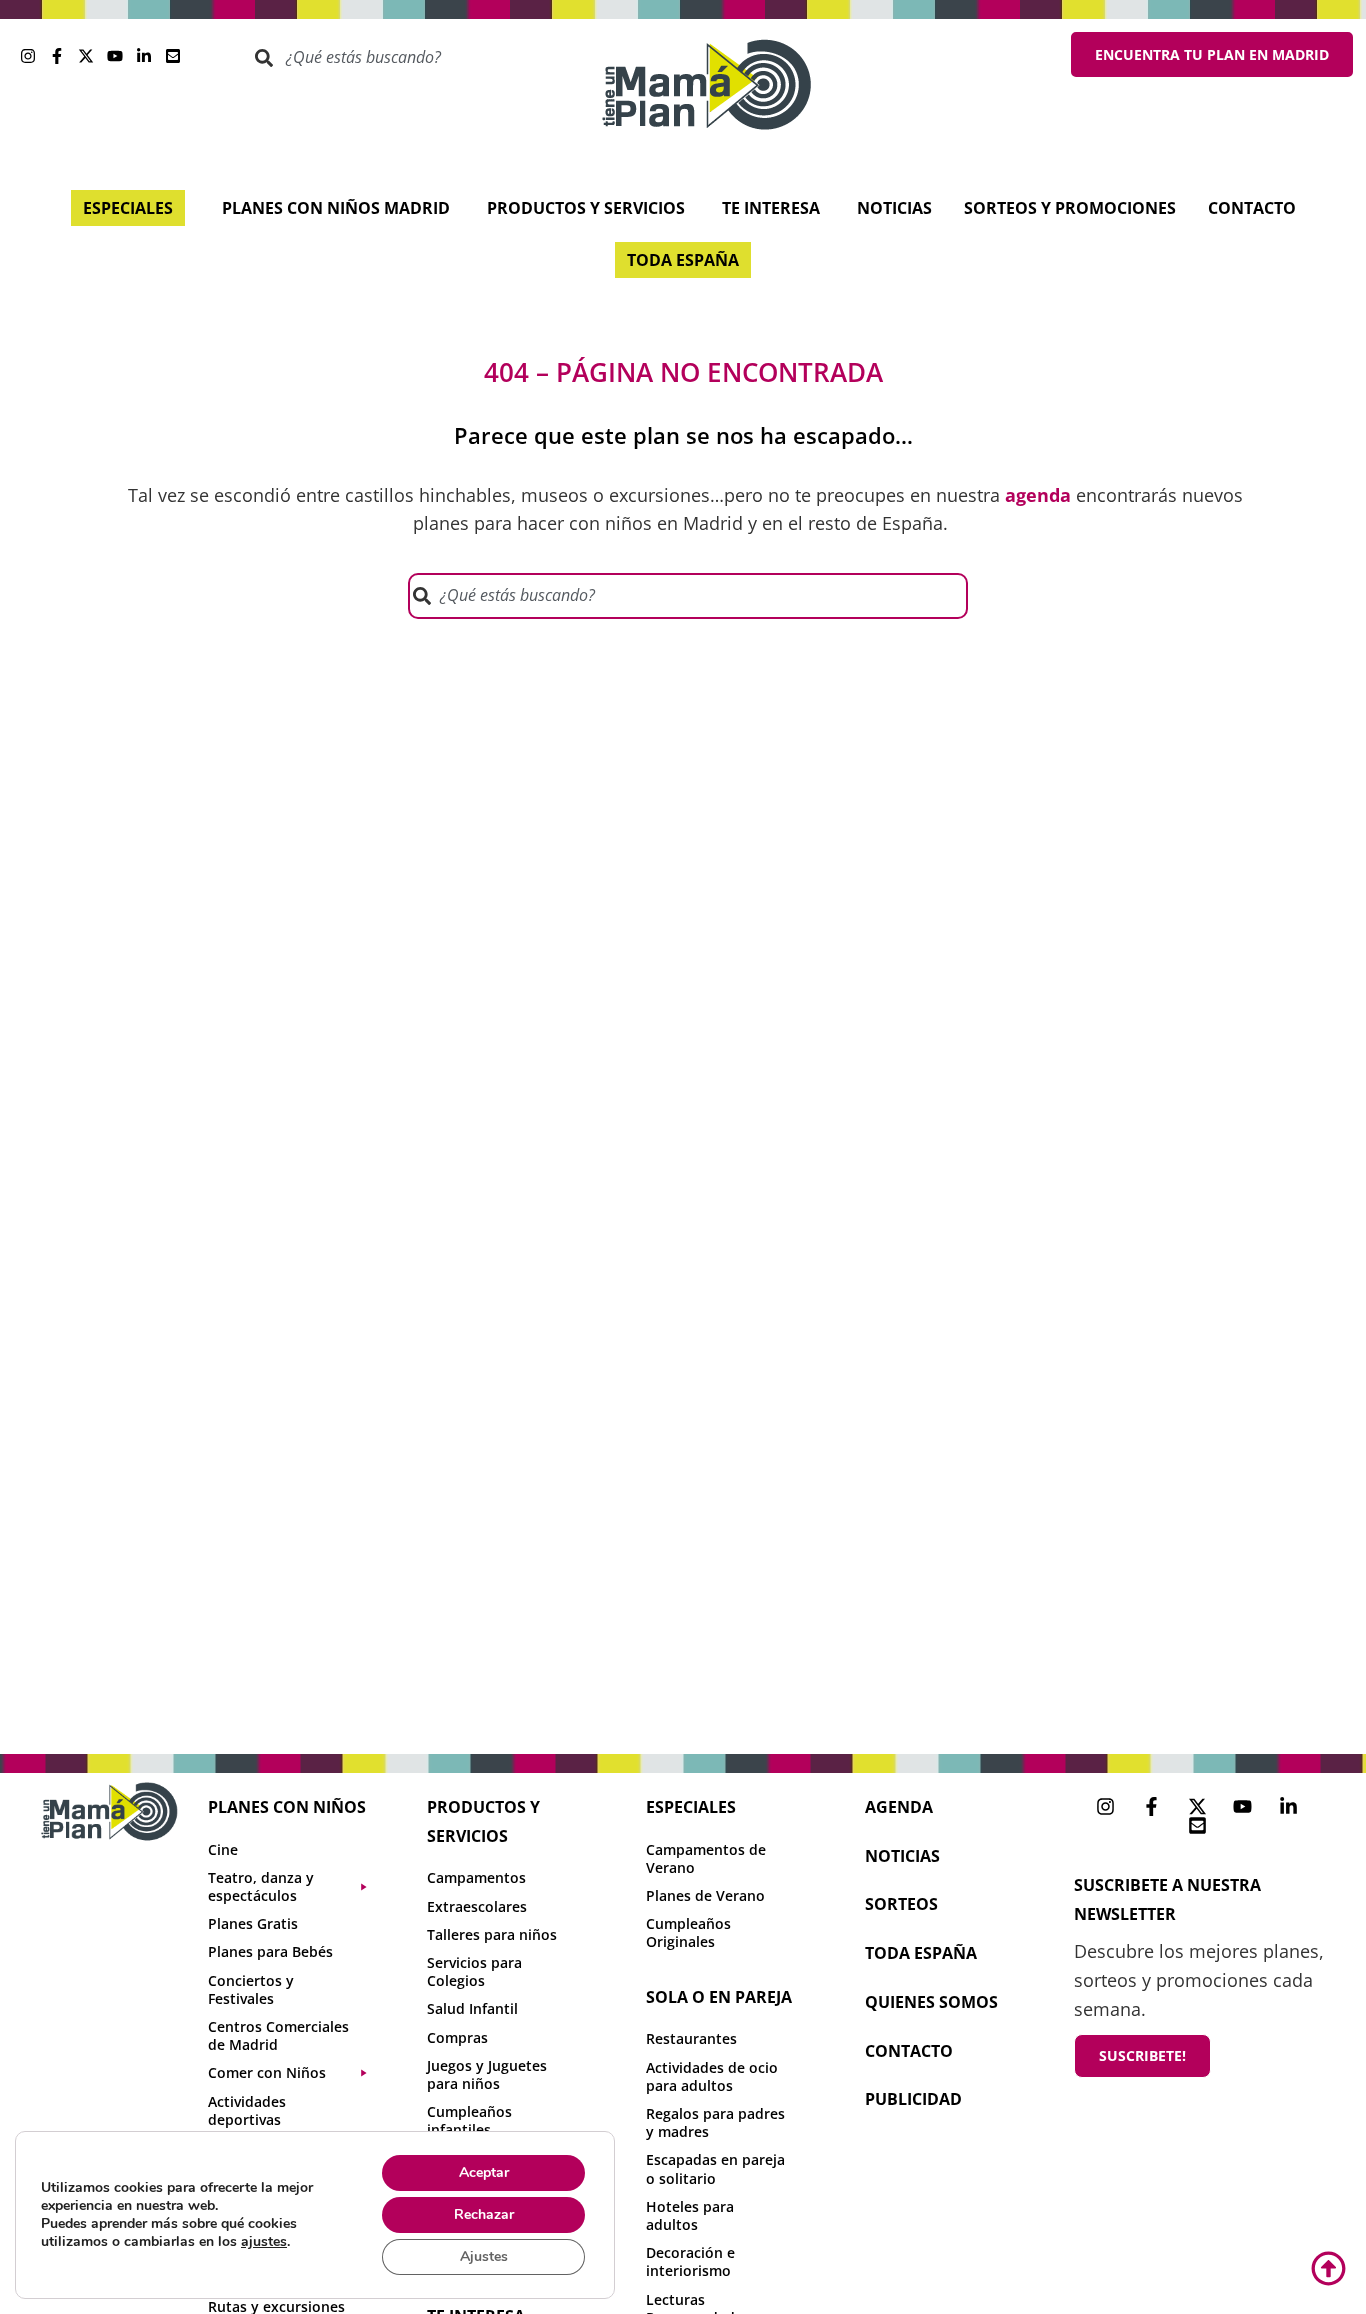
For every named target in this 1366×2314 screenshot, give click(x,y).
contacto (909, 2051)
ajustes (264, 2242)
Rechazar (484, 2214)
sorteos (901, 1904)
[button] (297, 1887)
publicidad (913, 2099)
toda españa (921, 1953)
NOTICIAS (902, 1856)
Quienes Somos (931, 2002)
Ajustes (484, 2256)
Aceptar (484, 2172)
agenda (899, 1807)
